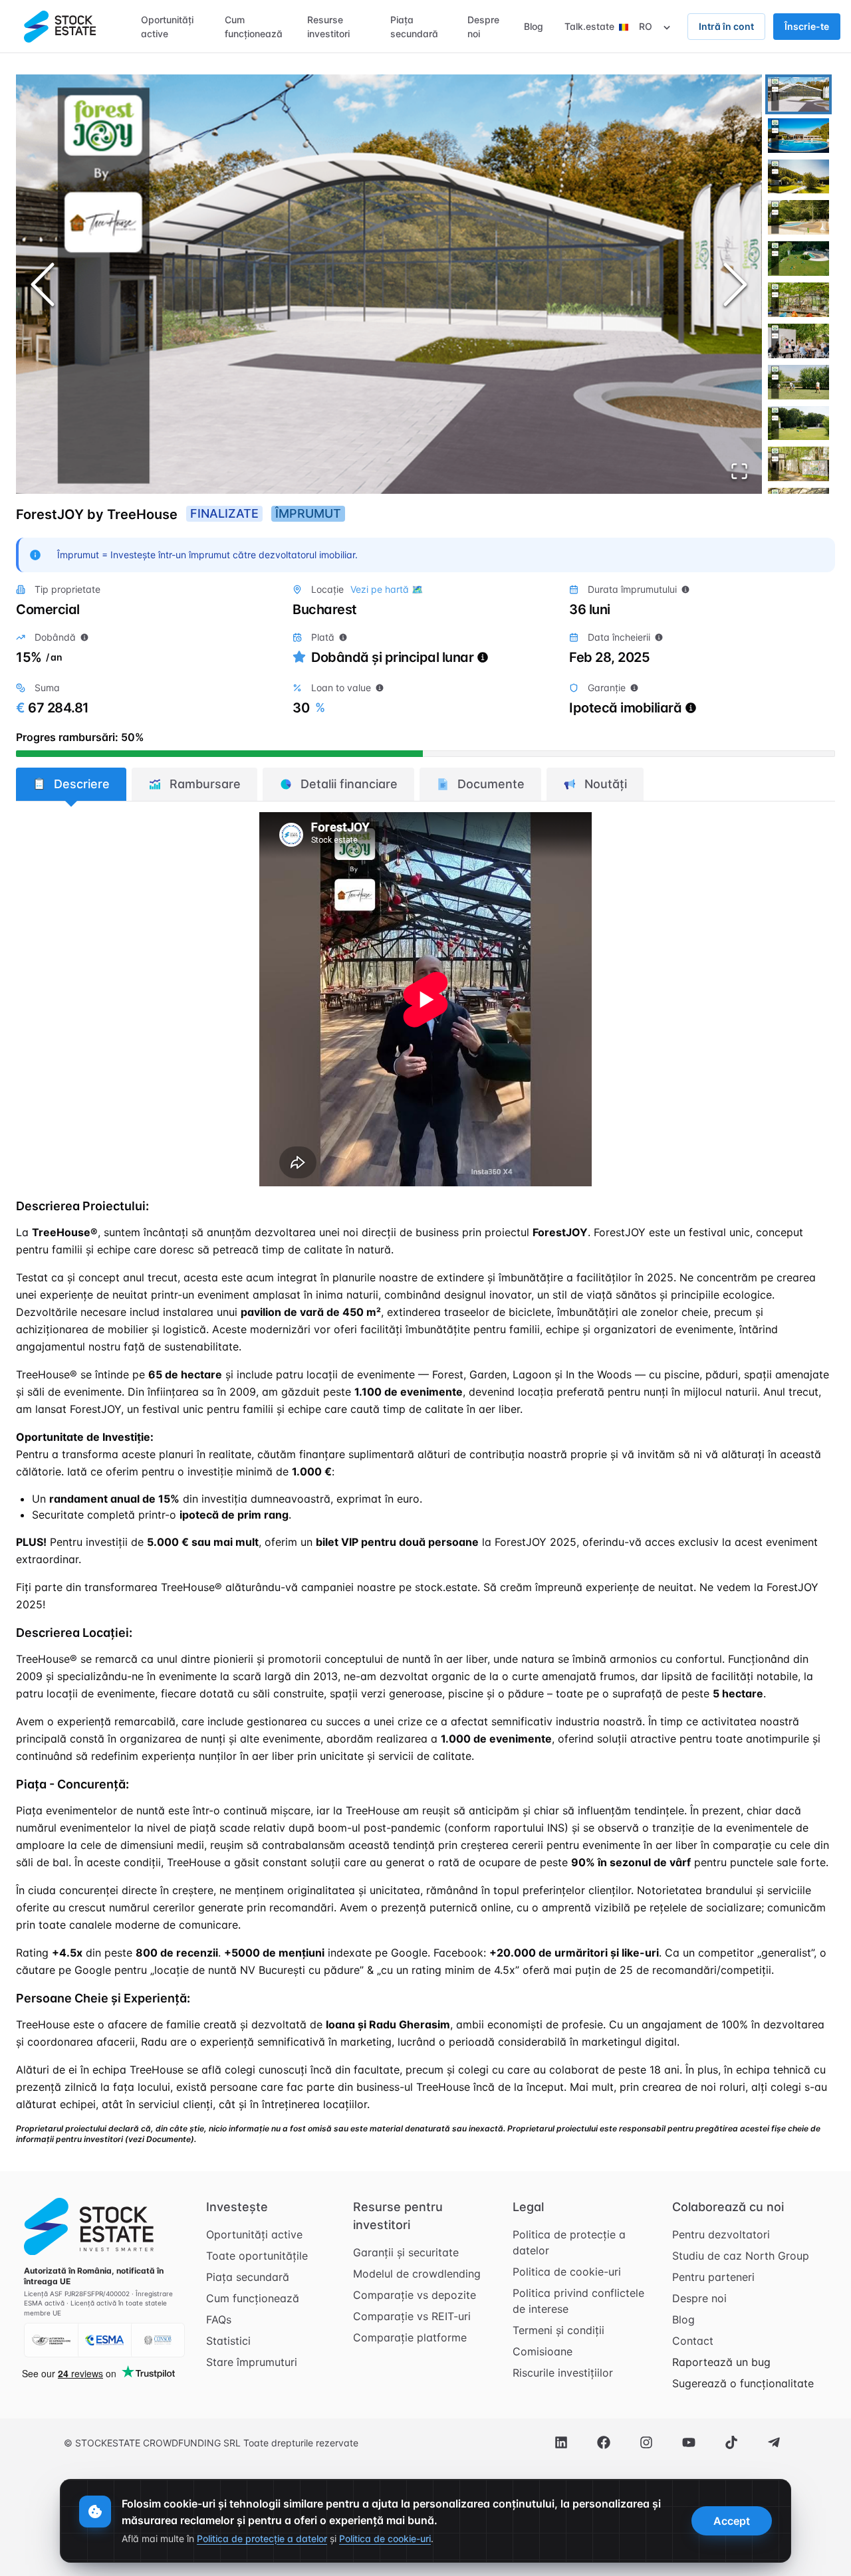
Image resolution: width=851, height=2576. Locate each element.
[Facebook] (604, 2442)
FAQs (219, 2319)
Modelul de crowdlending (417, 2274)
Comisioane (543, 2351)
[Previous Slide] (43, 284)
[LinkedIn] (561, 2442)
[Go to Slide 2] (798, 136)
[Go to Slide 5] (798, 259)
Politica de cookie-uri (567, 2272)
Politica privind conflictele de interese (578, 2301)
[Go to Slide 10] (798, 464)
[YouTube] (689, 2442)
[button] (389, 284)
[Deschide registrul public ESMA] (104, 2340)
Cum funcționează (253, 2298)
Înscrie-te (807, 26)
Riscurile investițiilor (563, 2373)
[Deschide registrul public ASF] (51, 2340)
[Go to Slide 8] (798, 382)
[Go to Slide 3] (798, 177)
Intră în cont (726, 26)
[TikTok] (731, 2442)
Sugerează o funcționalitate (743, 2383)
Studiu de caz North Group (741, 2256)
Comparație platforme (410, 2337)
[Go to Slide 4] (798, 217)
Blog (683, 2319)
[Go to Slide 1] (798, 94)
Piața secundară (248, 2277)
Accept (732, 2521)
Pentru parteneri (713, 2277)
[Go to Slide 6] (798, 300)
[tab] (71, 784)
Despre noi (699, 2298)
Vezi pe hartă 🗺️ (387, 589)
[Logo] (60, 27)
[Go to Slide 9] (798, 423)
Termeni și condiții (558, 2330)
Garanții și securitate (406, 2252)
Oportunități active (254, 2234)
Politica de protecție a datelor (569, 2242)
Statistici (228, 2341)
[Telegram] (774, 2442)
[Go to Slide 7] (798, 341)
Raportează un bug (721, 2362)
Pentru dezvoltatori (721, 2234)
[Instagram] (646, 2442)
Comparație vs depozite (415, 2295)
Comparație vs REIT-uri (412, 2316)
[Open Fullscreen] (739, 471)
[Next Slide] (735, 284)
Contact (693, 2341)
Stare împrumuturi (252, 2362)
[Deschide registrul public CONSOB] (158, 2340)
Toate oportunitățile (257, 2256)
